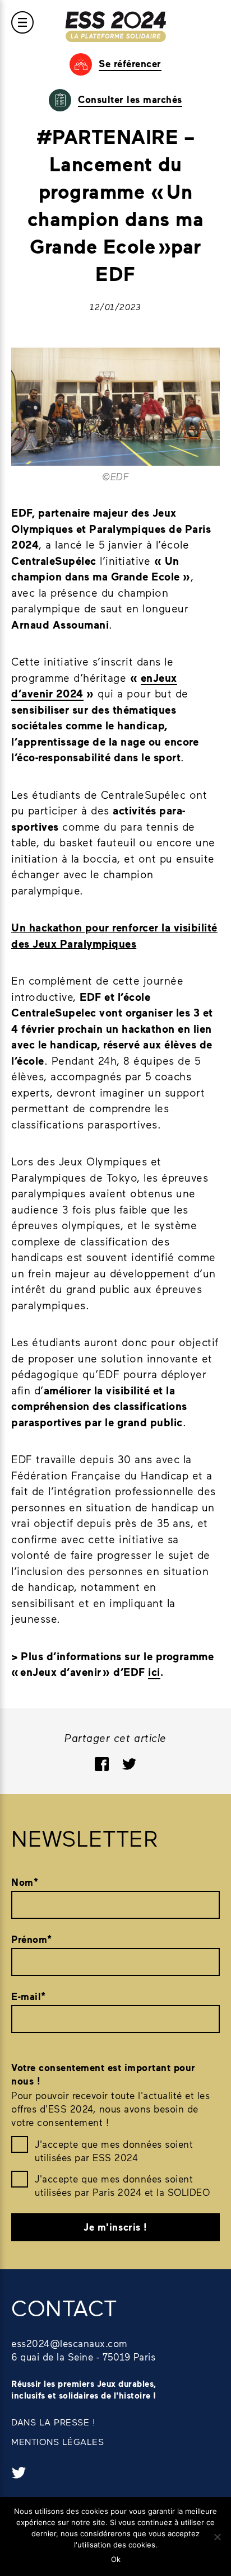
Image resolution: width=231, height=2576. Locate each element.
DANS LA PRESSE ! (53, 2422)
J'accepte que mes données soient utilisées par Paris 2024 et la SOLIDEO (122, 2185)
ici (154, 1672)
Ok (116, 2559)
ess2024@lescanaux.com (70, 2343)
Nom (25, 1882)
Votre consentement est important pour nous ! (103, 2074)
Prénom (32, 1939)
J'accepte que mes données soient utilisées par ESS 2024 (114, 2151)
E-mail (29, 1996)
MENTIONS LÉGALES (57, 2441)
